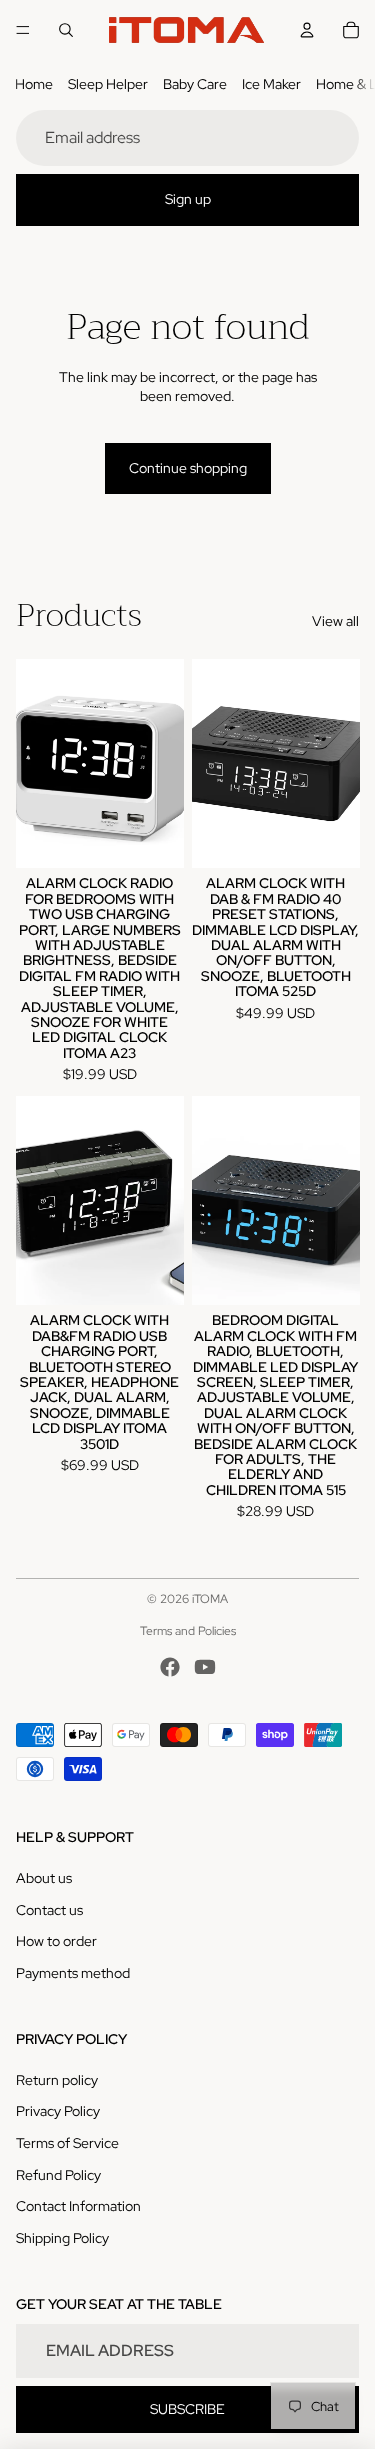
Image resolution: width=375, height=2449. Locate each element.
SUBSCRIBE (187, 2409)
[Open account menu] (307, 30)
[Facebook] (170, 1667)
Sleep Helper (108, 84)
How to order (56, 1941)
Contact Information (78, 2206)
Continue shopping (188, 468)
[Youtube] (205, 1667)
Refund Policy (58, 2175)
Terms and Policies (188, 1631)
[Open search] (66, 30)
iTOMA (210, 1599)
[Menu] (23, 30)
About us (44, 1878)
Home (34, 84)
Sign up (188, 199)
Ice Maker (271, 84)
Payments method (73, 1973)
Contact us (49, 1910)
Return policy (57, 2080)
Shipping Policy (62, 2238)
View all (335, 621)
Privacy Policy (58, 2111)
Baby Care (195, 84)
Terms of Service (67, 2143)
